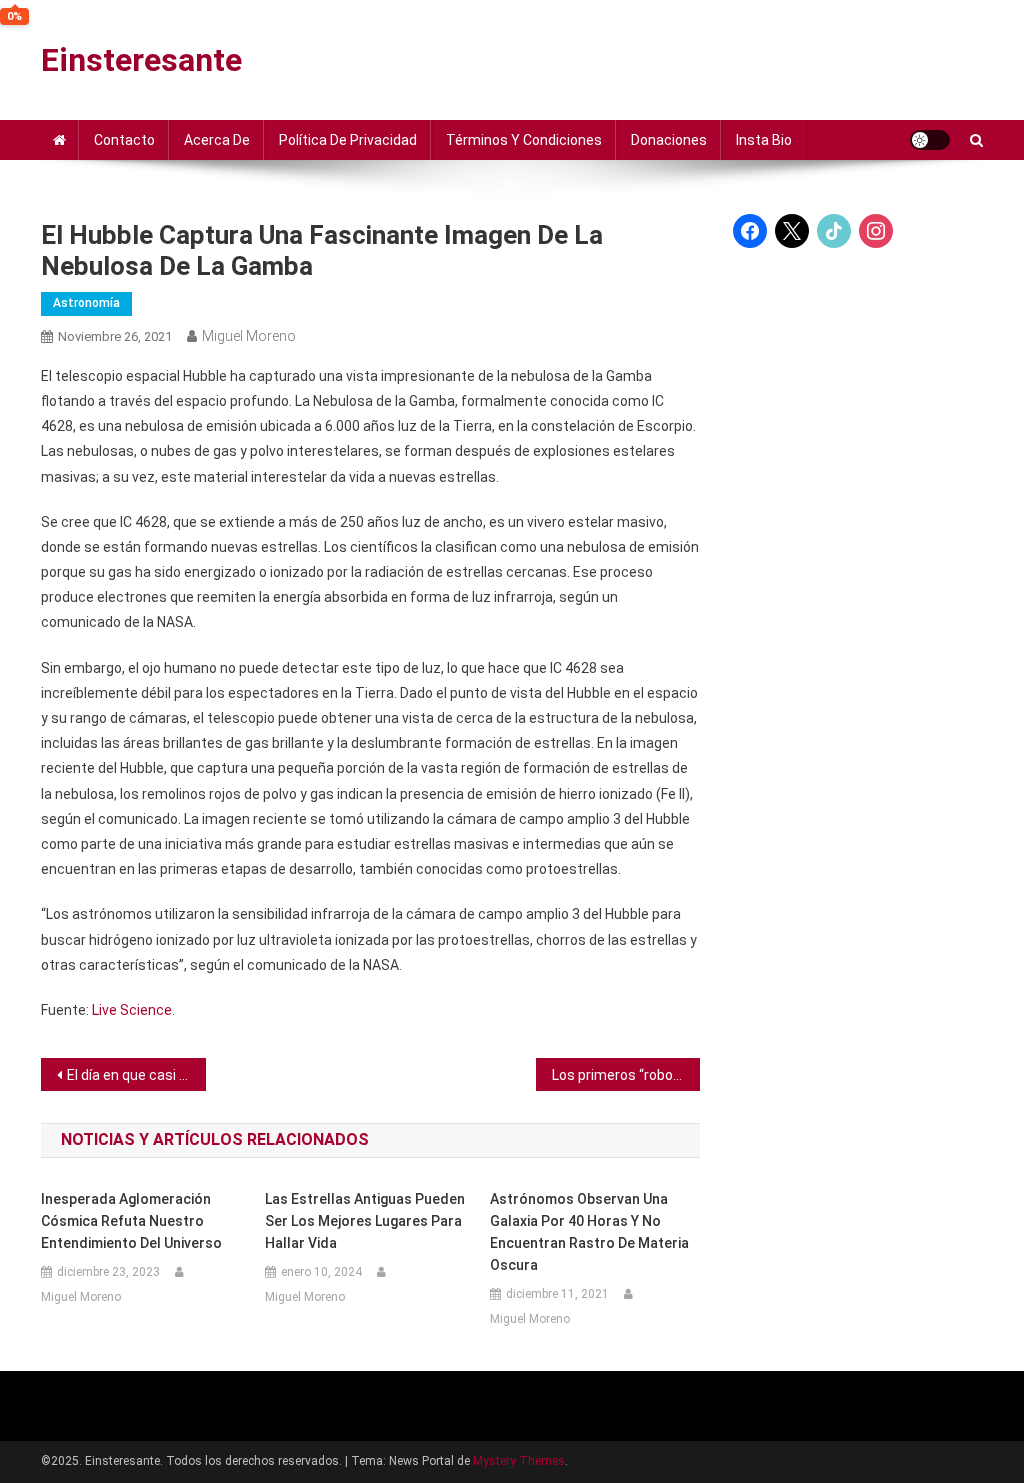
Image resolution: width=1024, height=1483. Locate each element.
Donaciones (669, 140)
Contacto (124, 140)
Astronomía (86, 303)
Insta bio (764, 140)
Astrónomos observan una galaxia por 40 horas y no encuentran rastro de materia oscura (589, 1232)
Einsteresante (141, 60)
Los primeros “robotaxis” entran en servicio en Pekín (626, 1075)
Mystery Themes (519, 1461)
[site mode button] (930, 140)
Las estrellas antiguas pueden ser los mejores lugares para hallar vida (365, 1221)
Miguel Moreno (249, 336)
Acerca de (217, 140)
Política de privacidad (348, 140)
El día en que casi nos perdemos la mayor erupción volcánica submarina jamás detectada (136, 1075)
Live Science (132, 1010)
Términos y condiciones (524, 140)
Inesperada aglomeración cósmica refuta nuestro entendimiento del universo (131, 1221)
